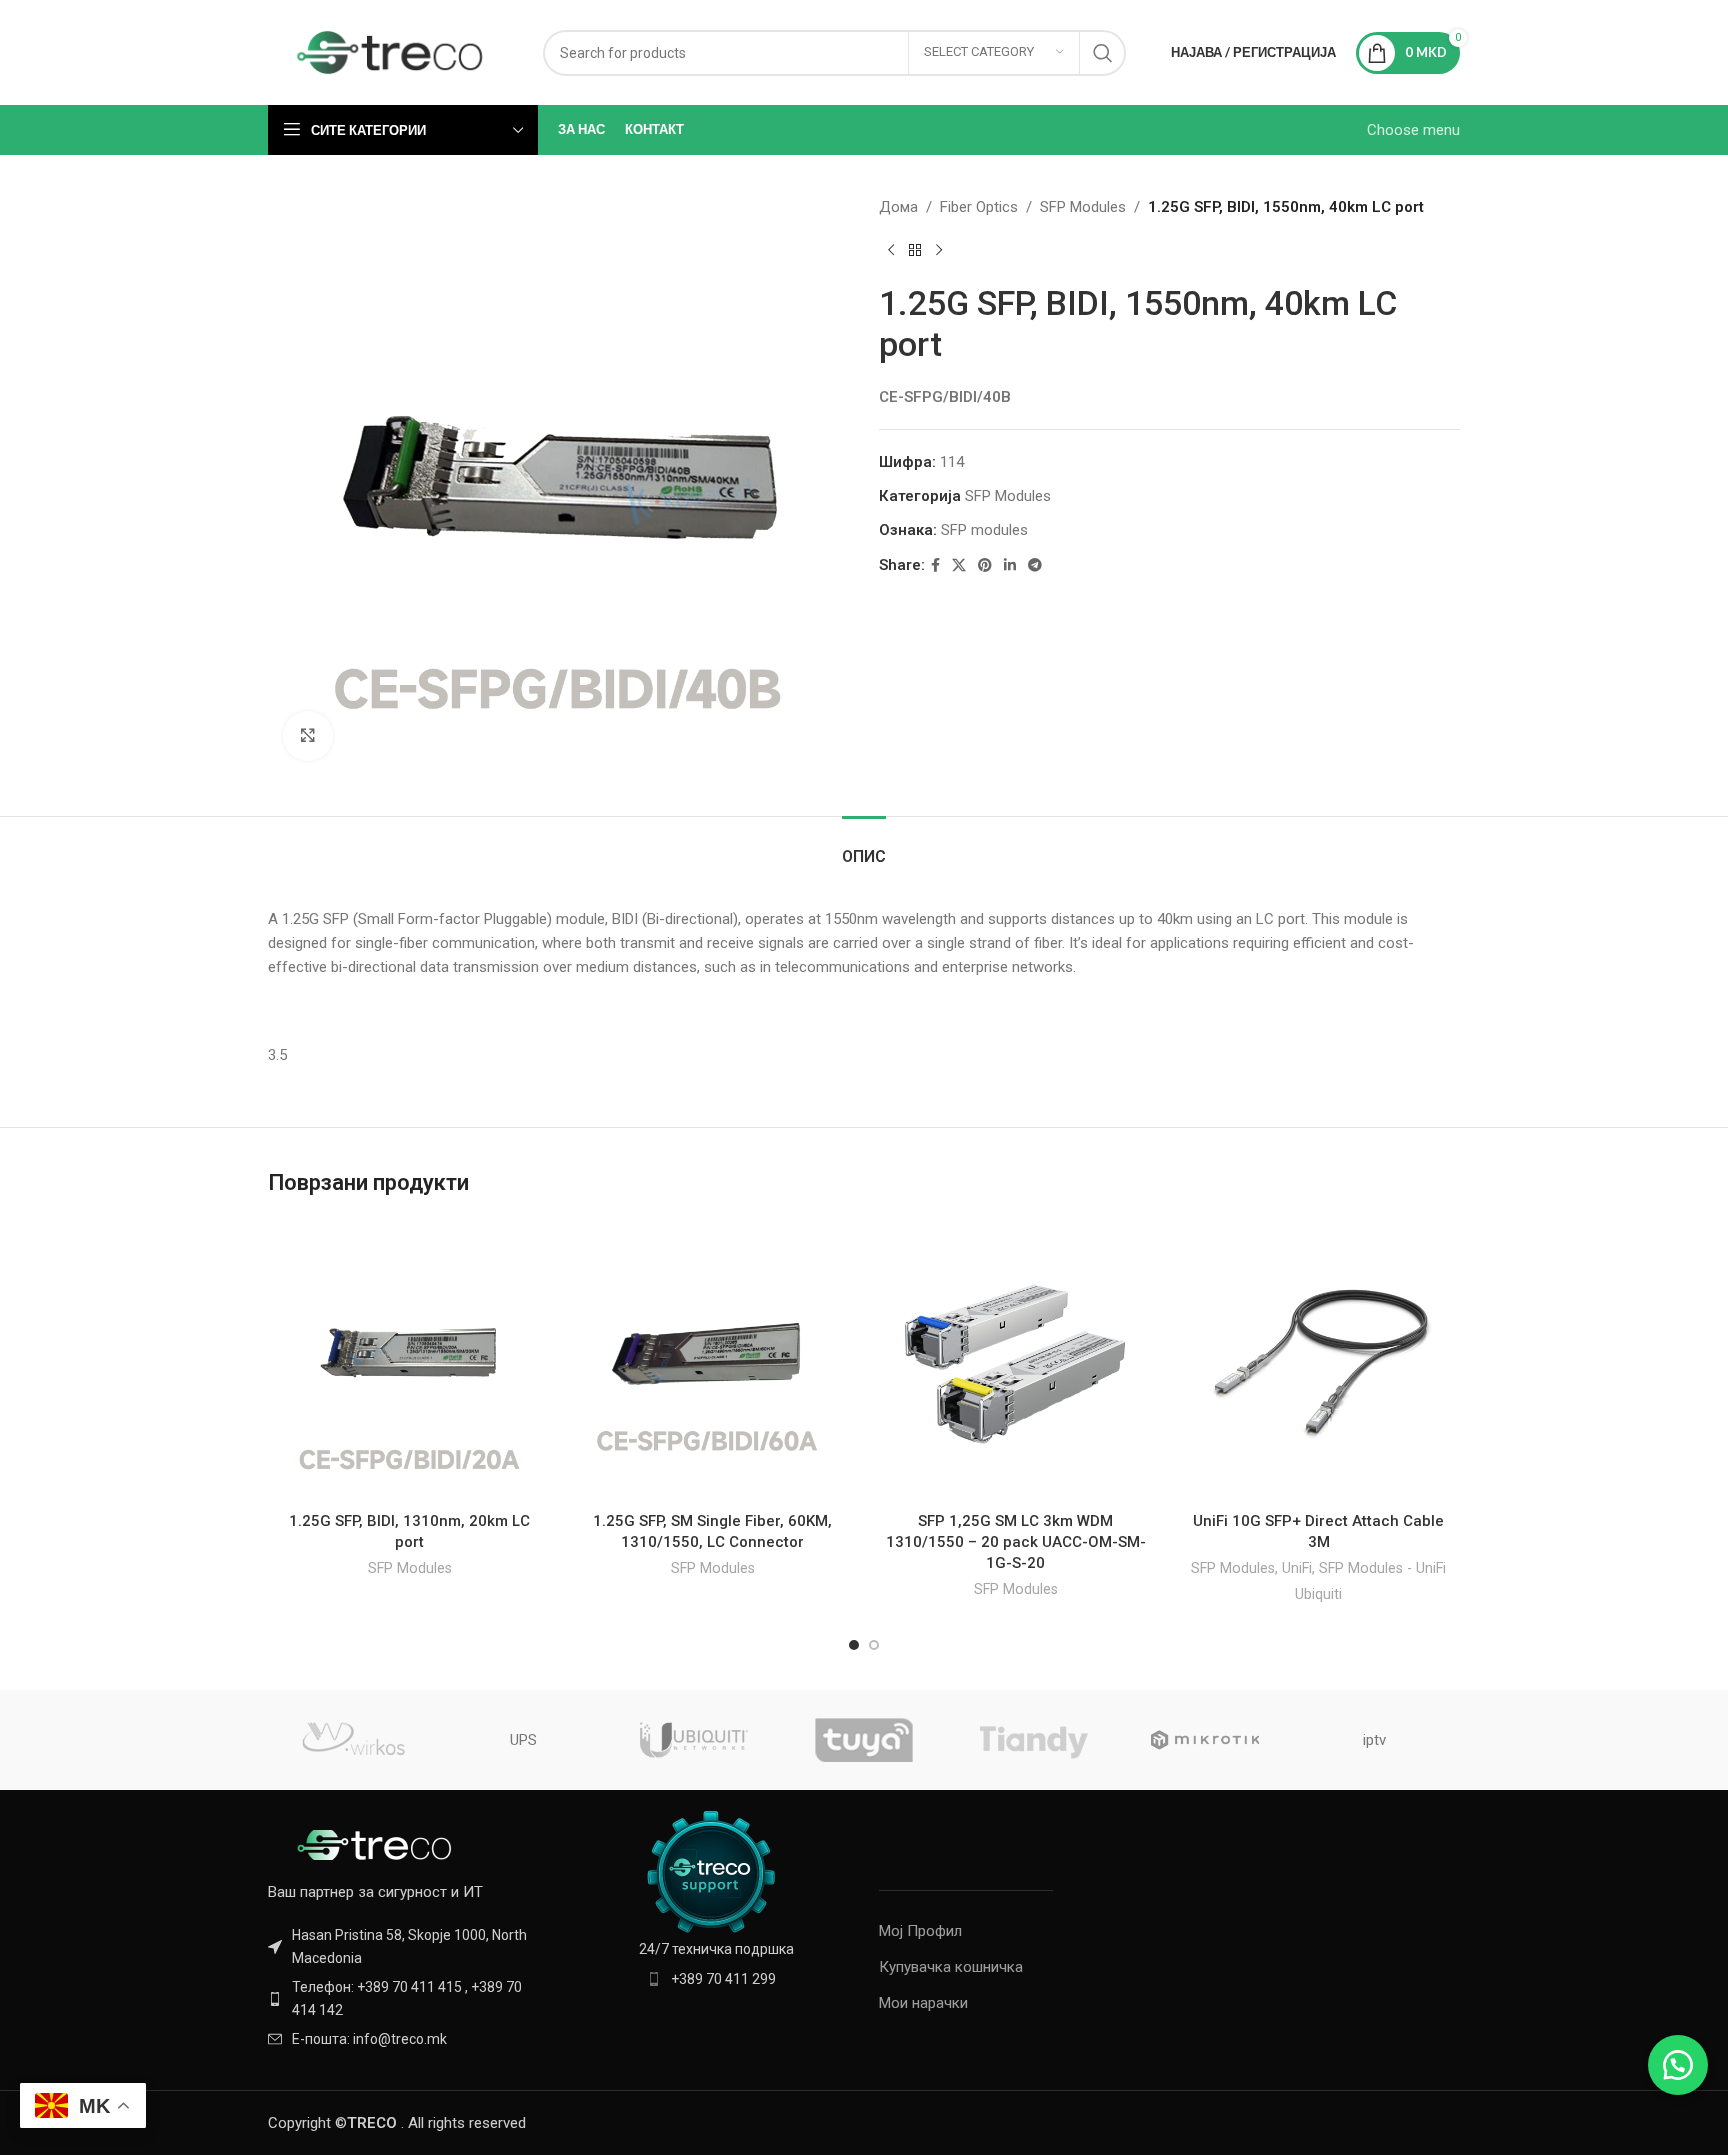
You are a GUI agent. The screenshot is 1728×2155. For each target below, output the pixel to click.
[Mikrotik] (1204, 1740)
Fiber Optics (979, 207)
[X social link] (959, 565)
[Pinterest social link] (985, 565)
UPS (523, 1740)
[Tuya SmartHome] (864, 1740)
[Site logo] (390, 51)
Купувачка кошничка (951, 1967)
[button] (1678, 2065)
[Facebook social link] (935, 565)
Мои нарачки (923, 2003)
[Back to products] (915, 251)
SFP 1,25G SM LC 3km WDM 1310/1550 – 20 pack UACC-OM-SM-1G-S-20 (1016, 1542)
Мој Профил (920, 1931)
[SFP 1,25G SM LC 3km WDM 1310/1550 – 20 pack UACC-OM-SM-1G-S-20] (1015, 1360)
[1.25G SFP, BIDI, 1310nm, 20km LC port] (409, 1360)
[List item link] (406, 1998)
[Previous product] (891, 251)
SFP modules (984, 530)
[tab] (864, 846)
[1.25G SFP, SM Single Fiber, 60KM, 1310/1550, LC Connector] (712, 1360)
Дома (898, 207)
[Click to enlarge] (308, 736)
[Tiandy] (1034, 1740)
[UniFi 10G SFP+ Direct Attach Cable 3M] (1318, 1360)
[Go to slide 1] (854, 1645)
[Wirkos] (353, 1740)
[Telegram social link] (1035, 565)
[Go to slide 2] (874, 1645)
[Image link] (378, 1844)
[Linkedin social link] (1010, 565)
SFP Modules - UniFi (1382, 1568)
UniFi (1297, 1568)
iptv (1374, 1740)
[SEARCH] (1103, 53)
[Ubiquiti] (694, 1740)
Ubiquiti (1318, 1594)
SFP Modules (1083, 207)
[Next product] (939, 251)
